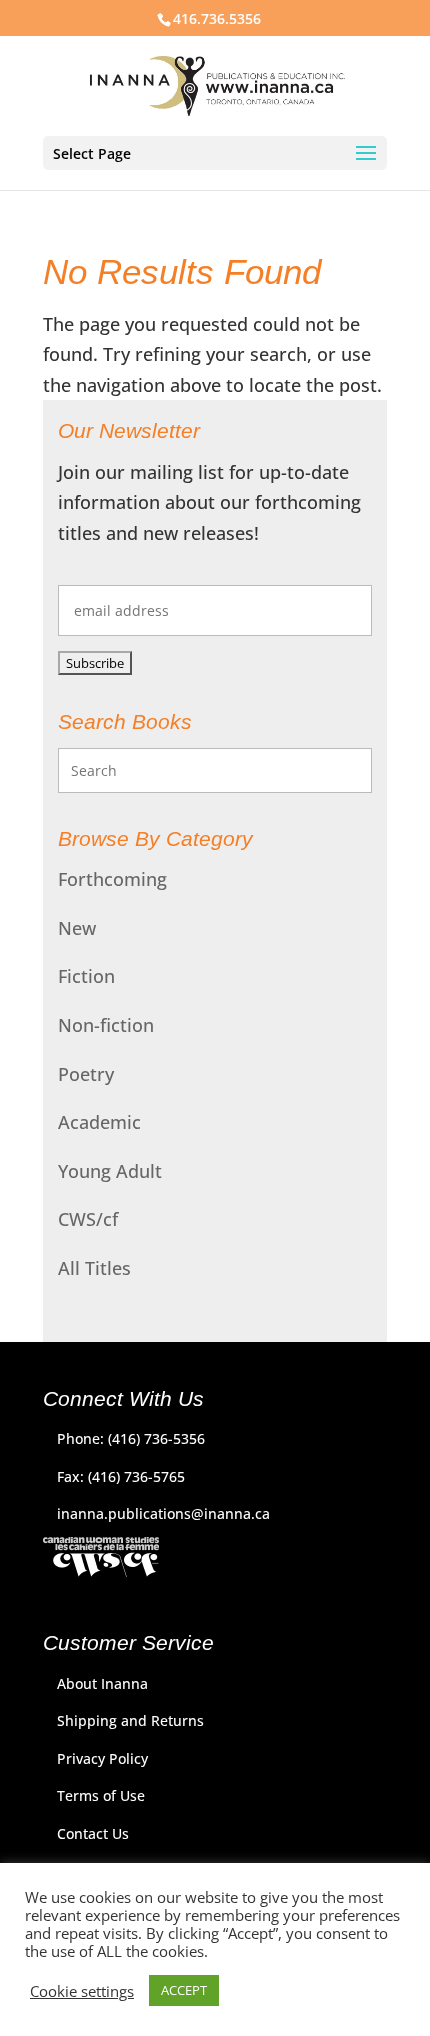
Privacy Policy (102, 1758)
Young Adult (110, 1171)
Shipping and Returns (130, 1720)
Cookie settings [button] (82, 1991)
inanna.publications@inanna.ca (163, 1513)
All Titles (94, 1268)
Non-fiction (106, 1025)
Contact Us (93, 1833)
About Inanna (102, 1683)
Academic (99, 1122)
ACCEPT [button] (184, 1990)
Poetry (86, 1074)
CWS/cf (88, 1219)
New (77, 928)
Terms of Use (101, 1795)
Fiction (86, 976)
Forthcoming (112, 879)
